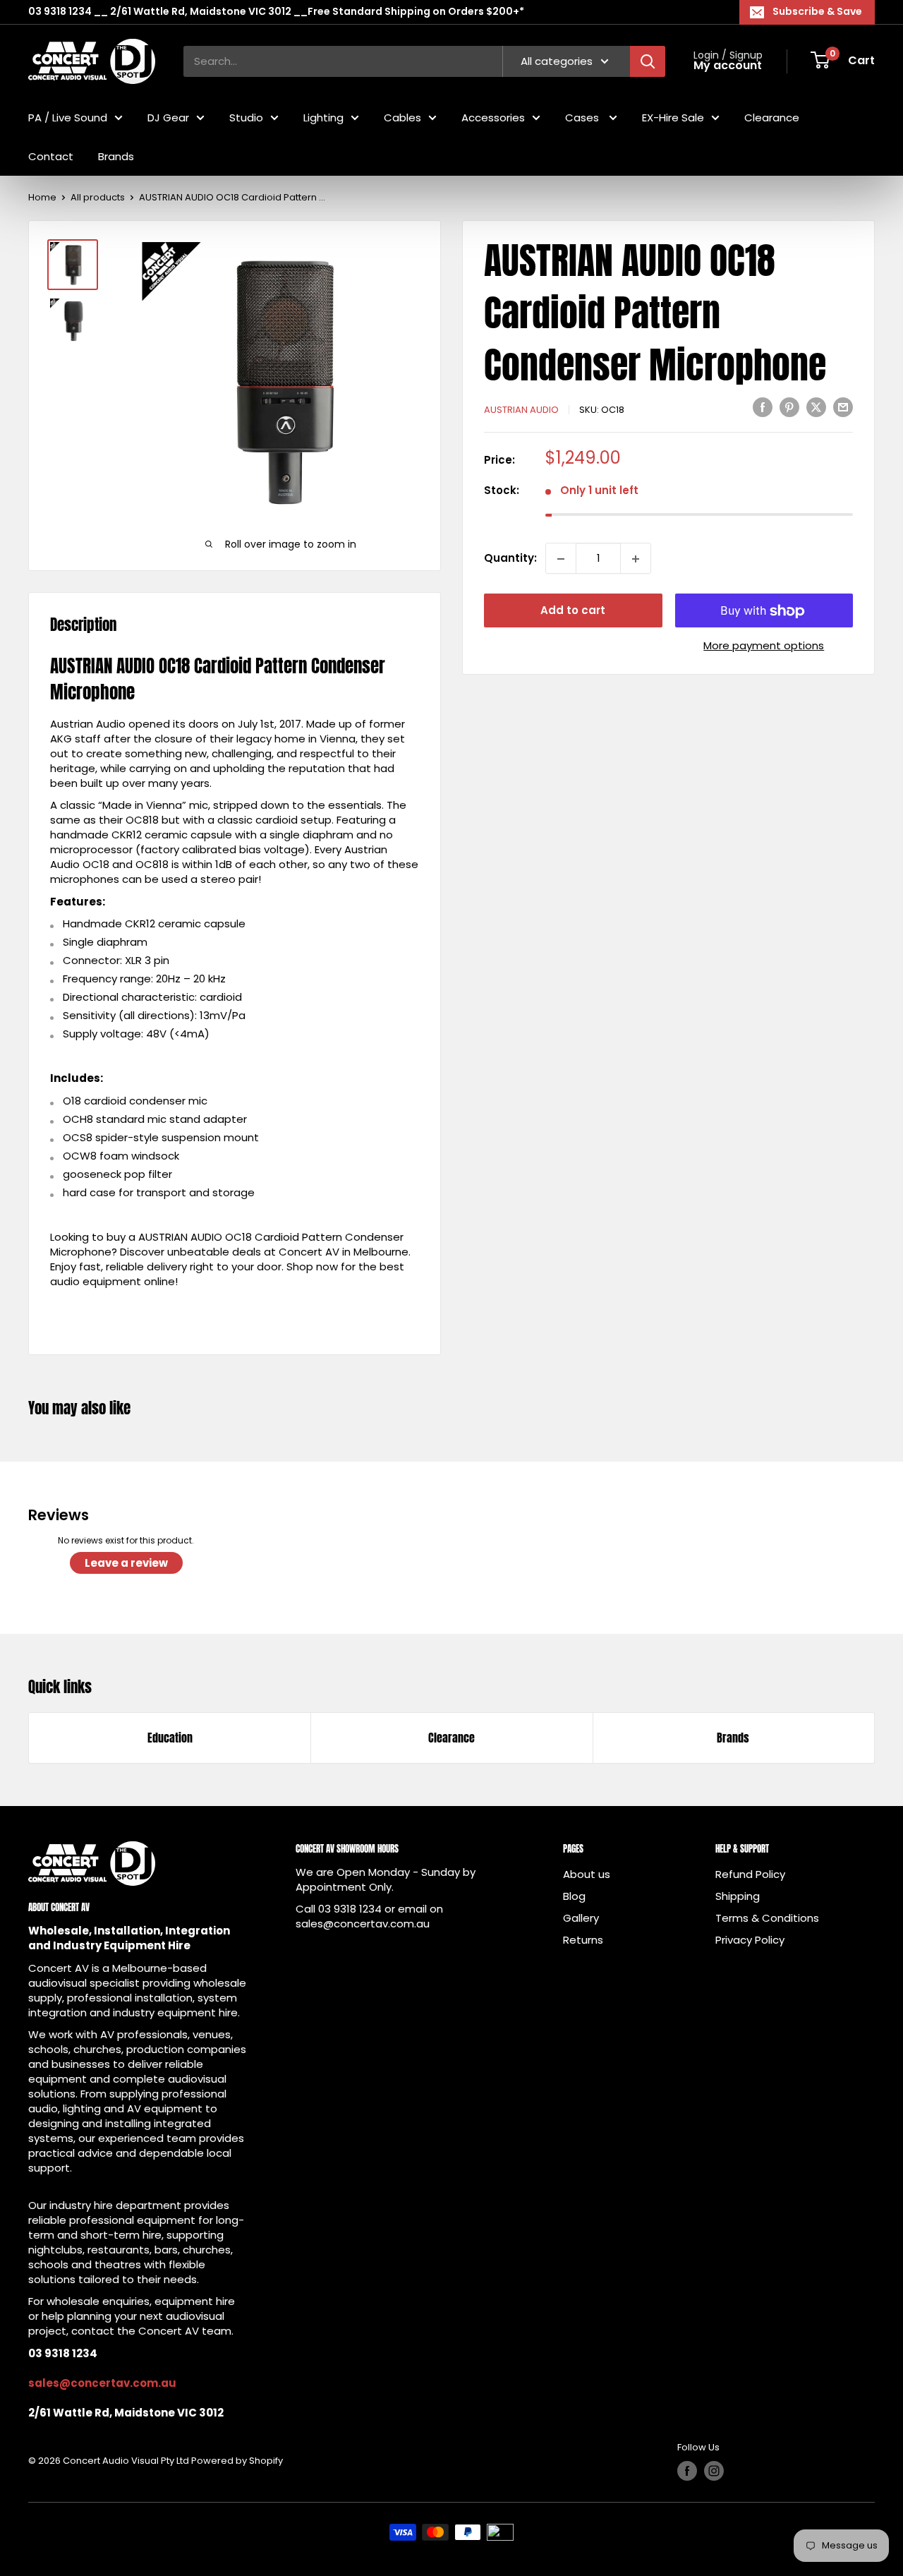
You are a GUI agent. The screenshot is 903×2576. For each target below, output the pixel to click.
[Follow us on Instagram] (714, 2471)
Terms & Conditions (767, 1918)
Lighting (323, 117)
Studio (246, 117)
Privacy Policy (750, 1940)
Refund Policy (750, 1874)
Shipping (738, 1896)
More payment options (764, 646)
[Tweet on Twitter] (816, 407)
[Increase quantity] (636, 559)
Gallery (581, 1918)
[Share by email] (843, 407)
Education (170, 1738)
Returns (583, 1940)
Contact (51, 156)
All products (98, 197)
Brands (116, 156)
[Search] (648, 61)
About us (587, 1874)
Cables (402, 117)
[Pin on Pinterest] (789, 407)
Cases (583, 117)
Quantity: (510, 559)
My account (728, 66)
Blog (574, 1896)
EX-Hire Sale (673, 117)
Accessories (493, 117)
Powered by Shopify (237, 2461)
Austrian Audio (521, 410)
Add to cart (573, 611)
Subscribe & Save (817, 11)
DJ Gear (168, 117)
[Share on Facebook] (763, 407)
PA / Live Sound (68, 117)
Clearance (772, 117)
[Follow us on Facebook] (687, 2471)
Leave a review (126, 1563)
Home (42, 197)
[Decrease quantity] (561, 559)
